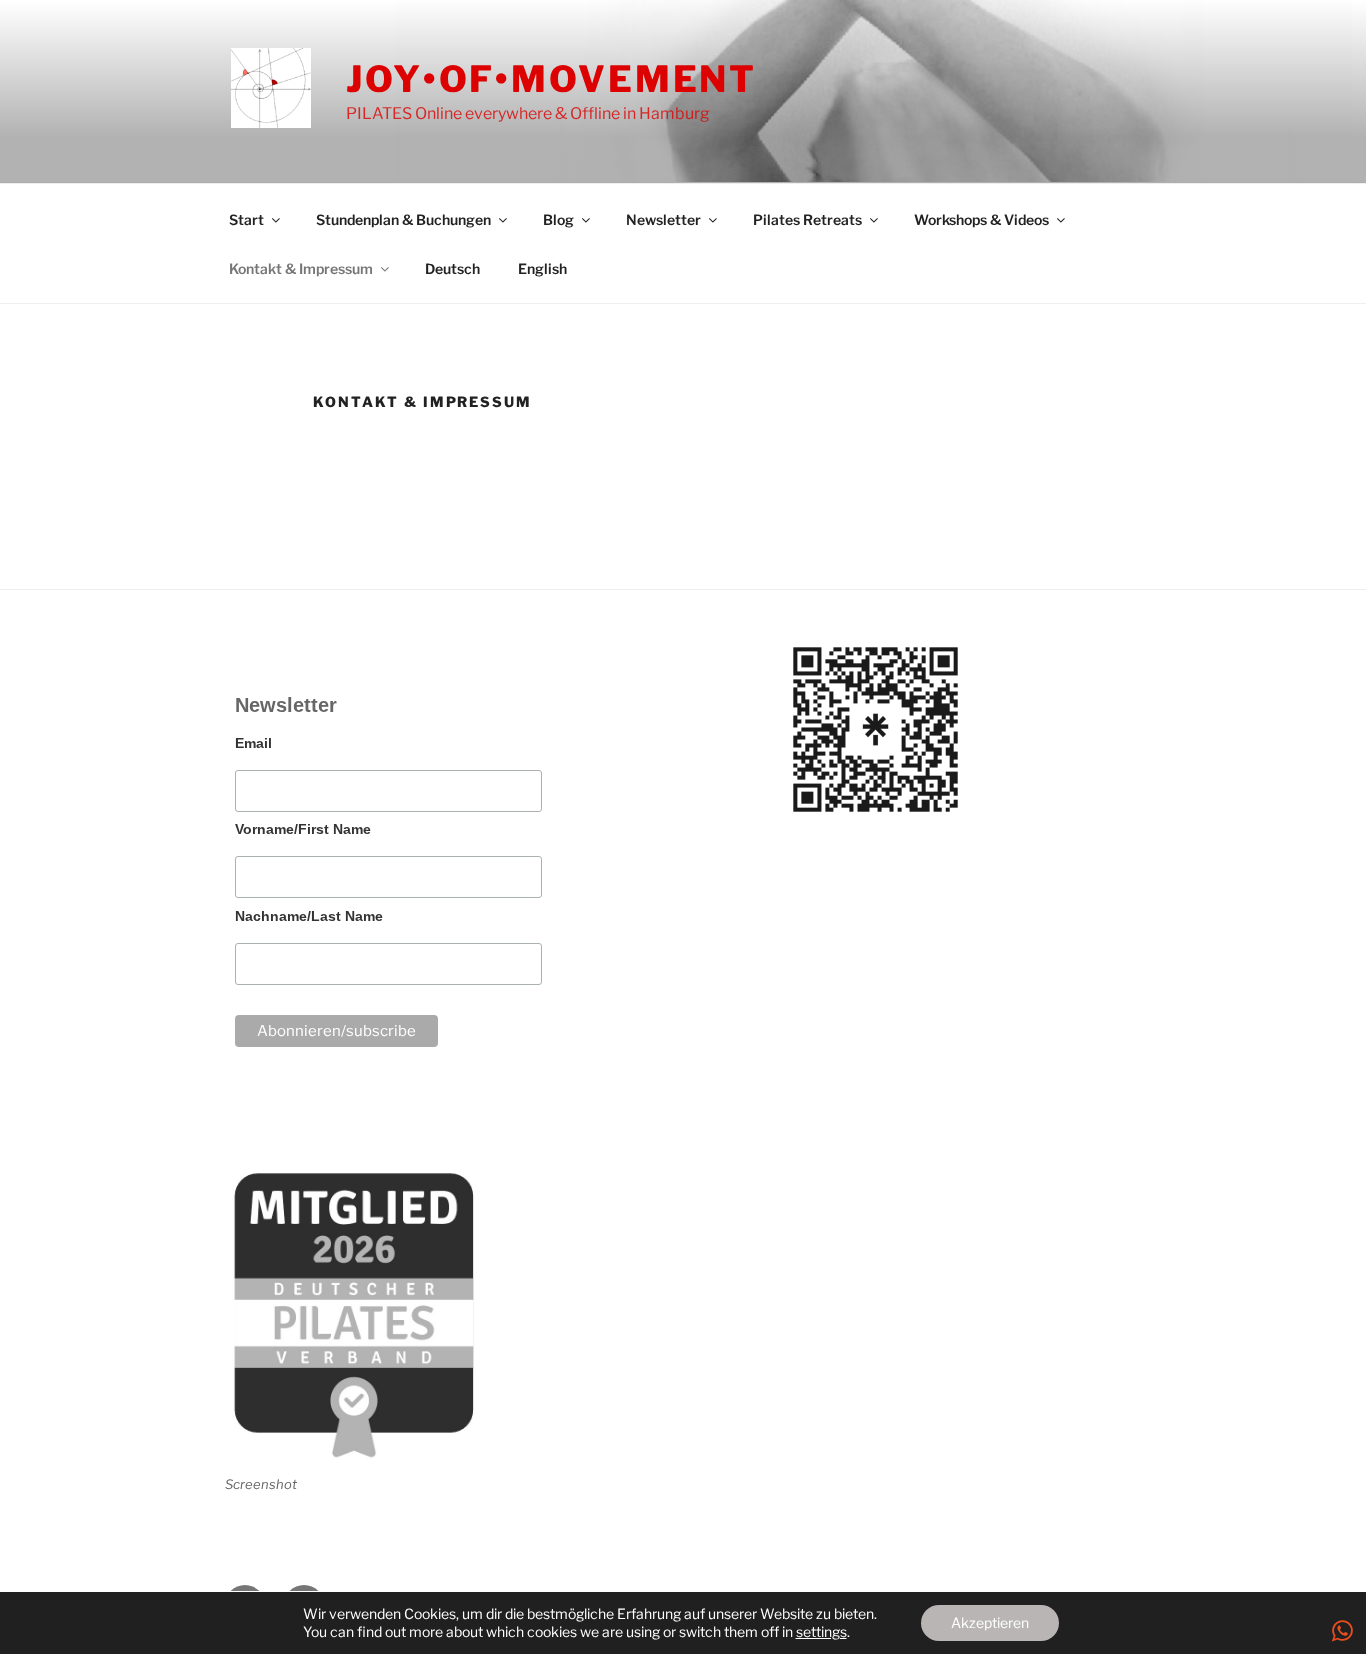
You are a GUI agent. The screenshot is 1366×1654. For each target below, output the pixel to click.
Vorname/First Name (303, 829)
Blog (558, 219)
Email (253, 743)
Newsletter (663, 219)
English (542, 268)
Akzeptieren (990, 1622)
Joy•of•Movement (551, 79)
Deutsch (452, 268)
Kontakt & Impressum (301, 268)
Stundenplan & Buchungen (403, 219)
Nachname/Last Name (309, 916)
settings (821, 1631)
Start (246, 219)
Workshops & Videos (981, 219)
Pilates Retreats (807, 219)
